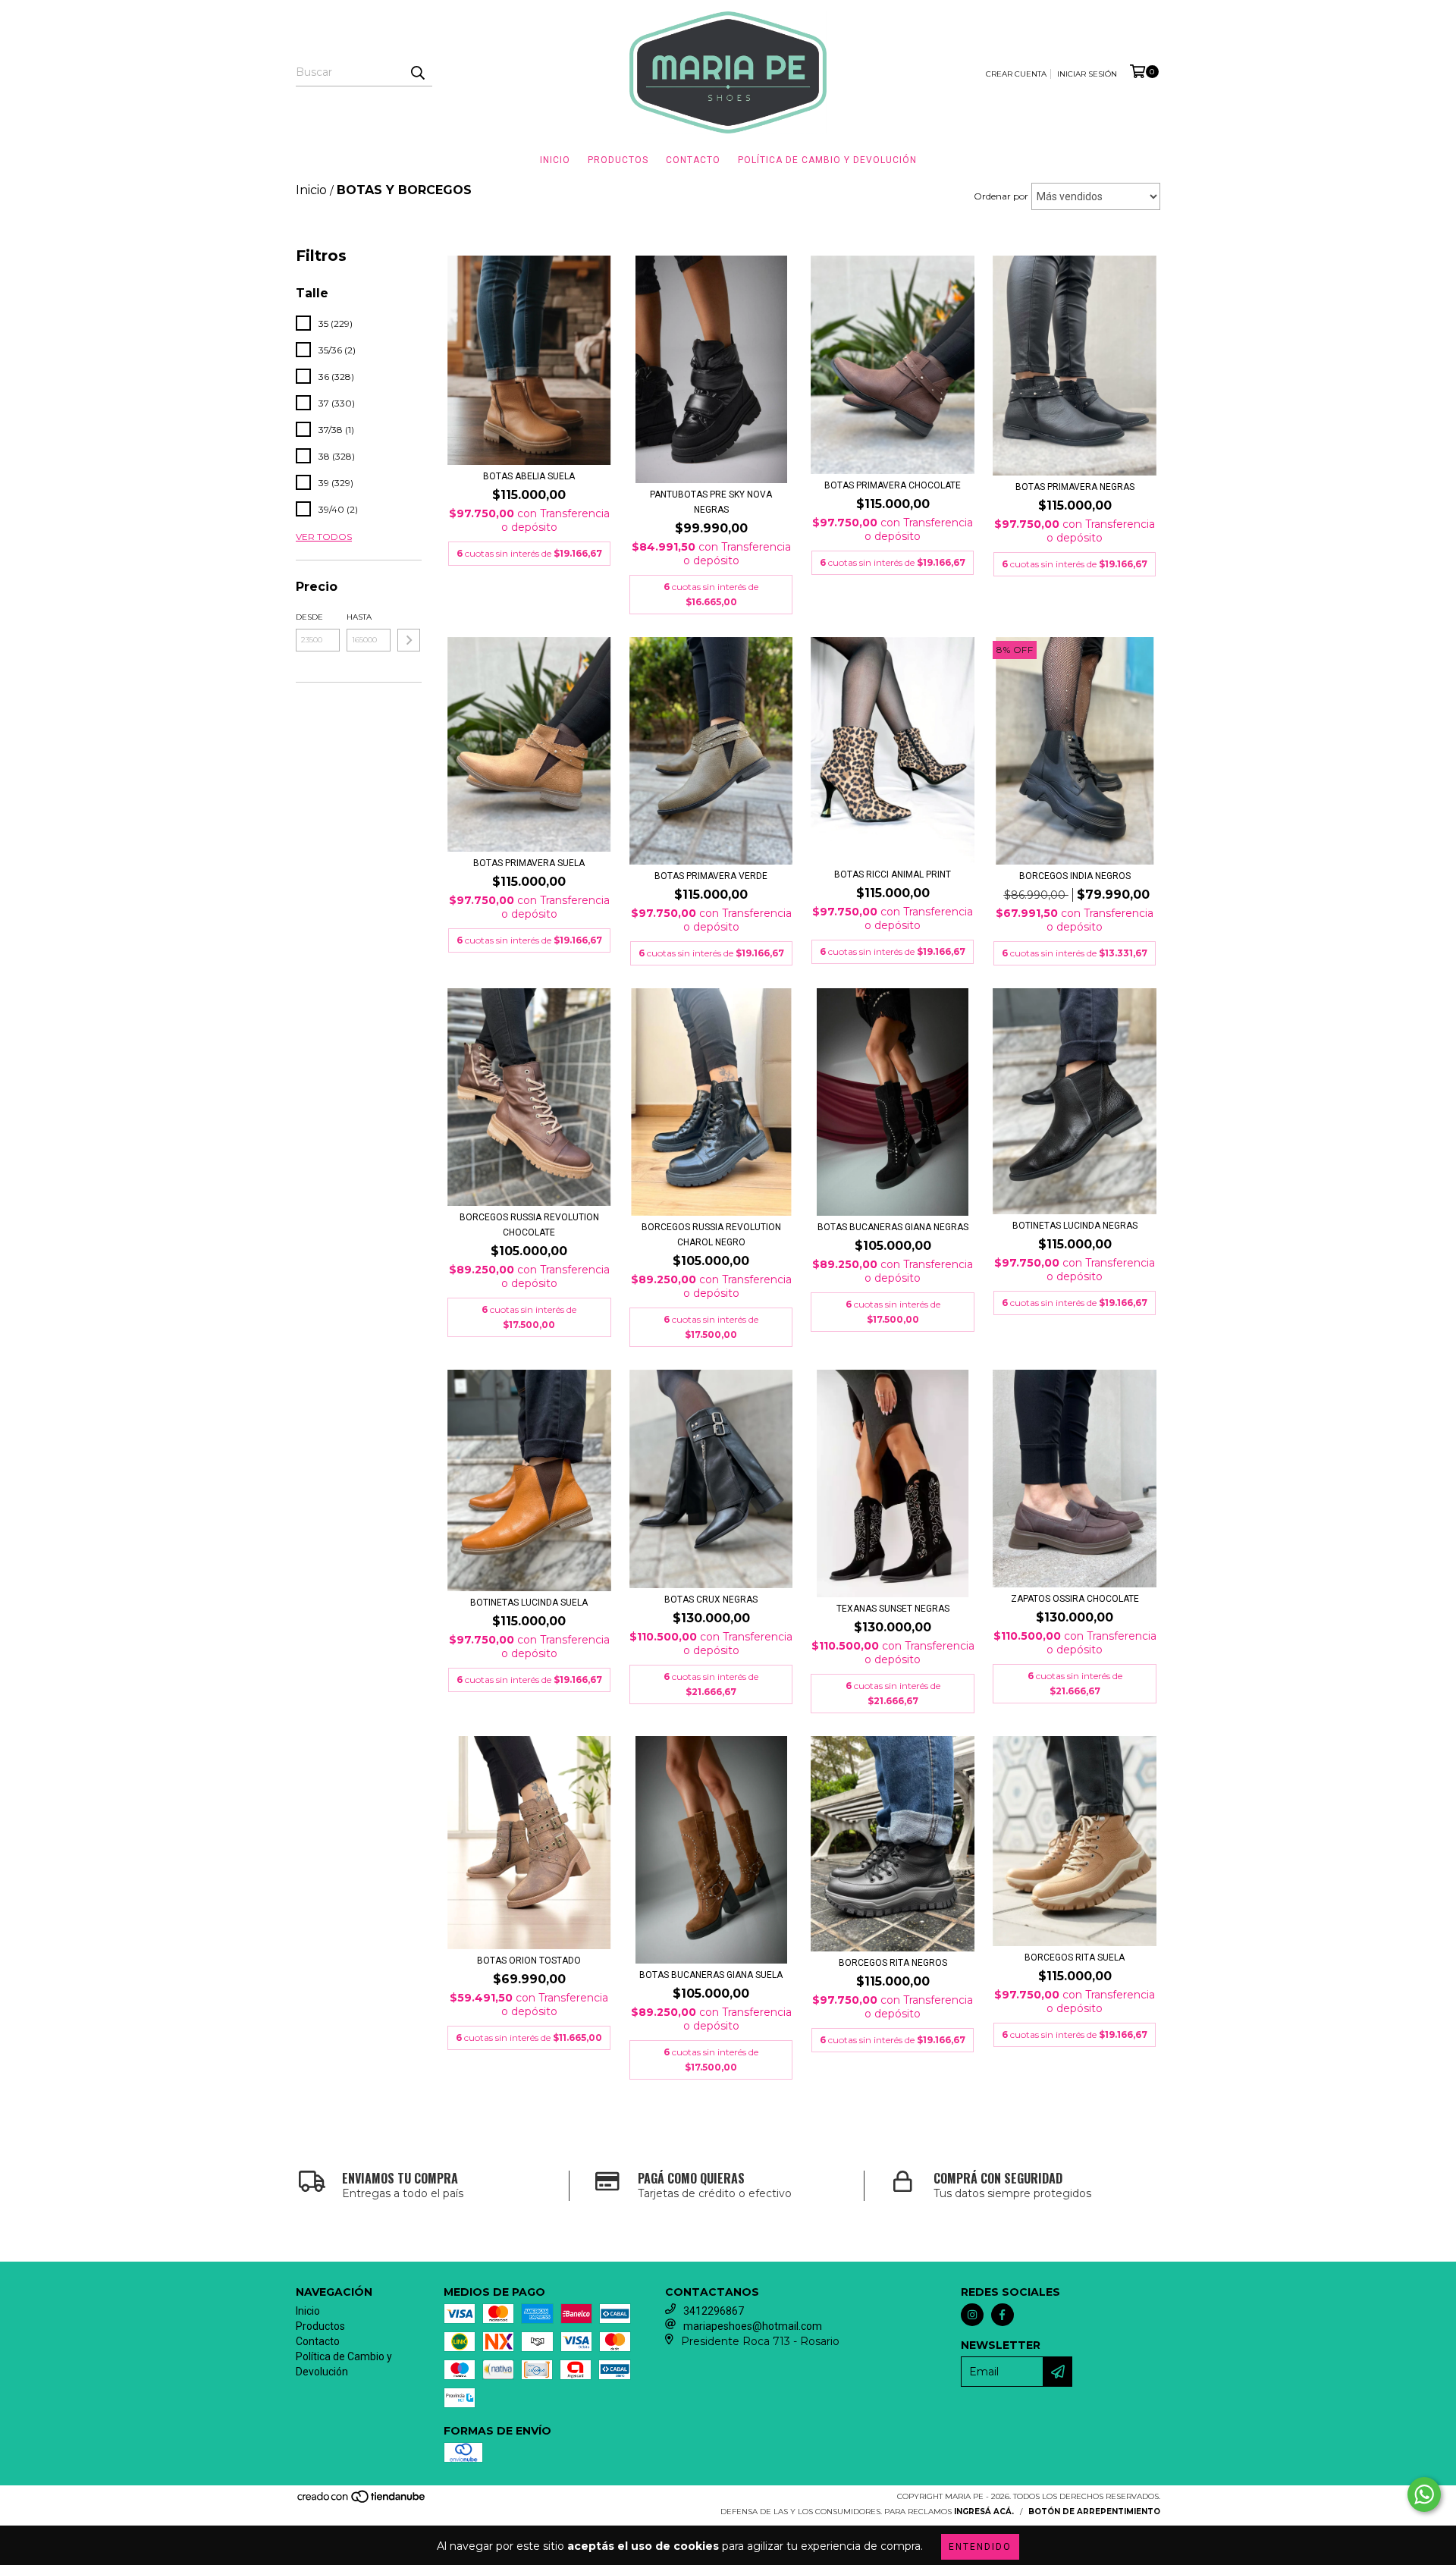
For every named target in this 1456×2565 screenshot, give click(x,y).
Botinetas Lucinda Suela (529, 1603)
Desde (309, 617)
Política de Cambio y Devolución (827, 160)
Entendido (980, 2547)
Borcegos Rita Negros (893, 1963)
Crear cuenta (1016, 74)
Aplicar (409, 640)
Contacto (693, 160)
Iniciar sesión (1087, 74)
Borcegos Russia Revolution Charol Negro (711, 1235)
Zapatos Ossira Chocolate (1075, 1599)
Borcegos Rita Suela (1075, 1957)
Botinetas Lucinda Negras (1075, 1226)
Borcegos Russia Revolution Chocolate (529, 1225)
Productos (618, 160)
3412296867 (714, 2311)
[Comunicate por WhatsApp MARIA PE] (1424, 2494)
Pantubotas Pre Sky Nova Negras (711, 502)
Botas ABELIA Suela (529, 476)
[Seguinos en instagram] (972, 2315)
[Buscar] (417, 73)
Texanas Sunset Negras (893, 1609)
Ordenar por (1001, 196)
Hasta (359, 617)
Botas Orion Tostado (529, 1961)
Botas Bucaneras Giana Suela (711, 1975)
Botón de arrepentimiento (1094, 2512)
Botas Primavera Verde (711, 876)
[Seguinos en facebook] (1003, 2315)
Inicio (555, 160)
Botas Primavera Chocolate (893, 485)
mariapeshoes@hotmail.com (753, 2326)
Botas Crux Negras (711, 1600)
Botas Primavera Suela (529, 863)
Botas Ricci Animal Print (893, 874)
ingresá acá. (984, 2512)
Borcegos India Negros (1075, 876)
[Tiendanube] (362, 2502)
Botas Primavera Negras (1075, 487)
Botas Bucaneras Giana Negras (893, 1227)
